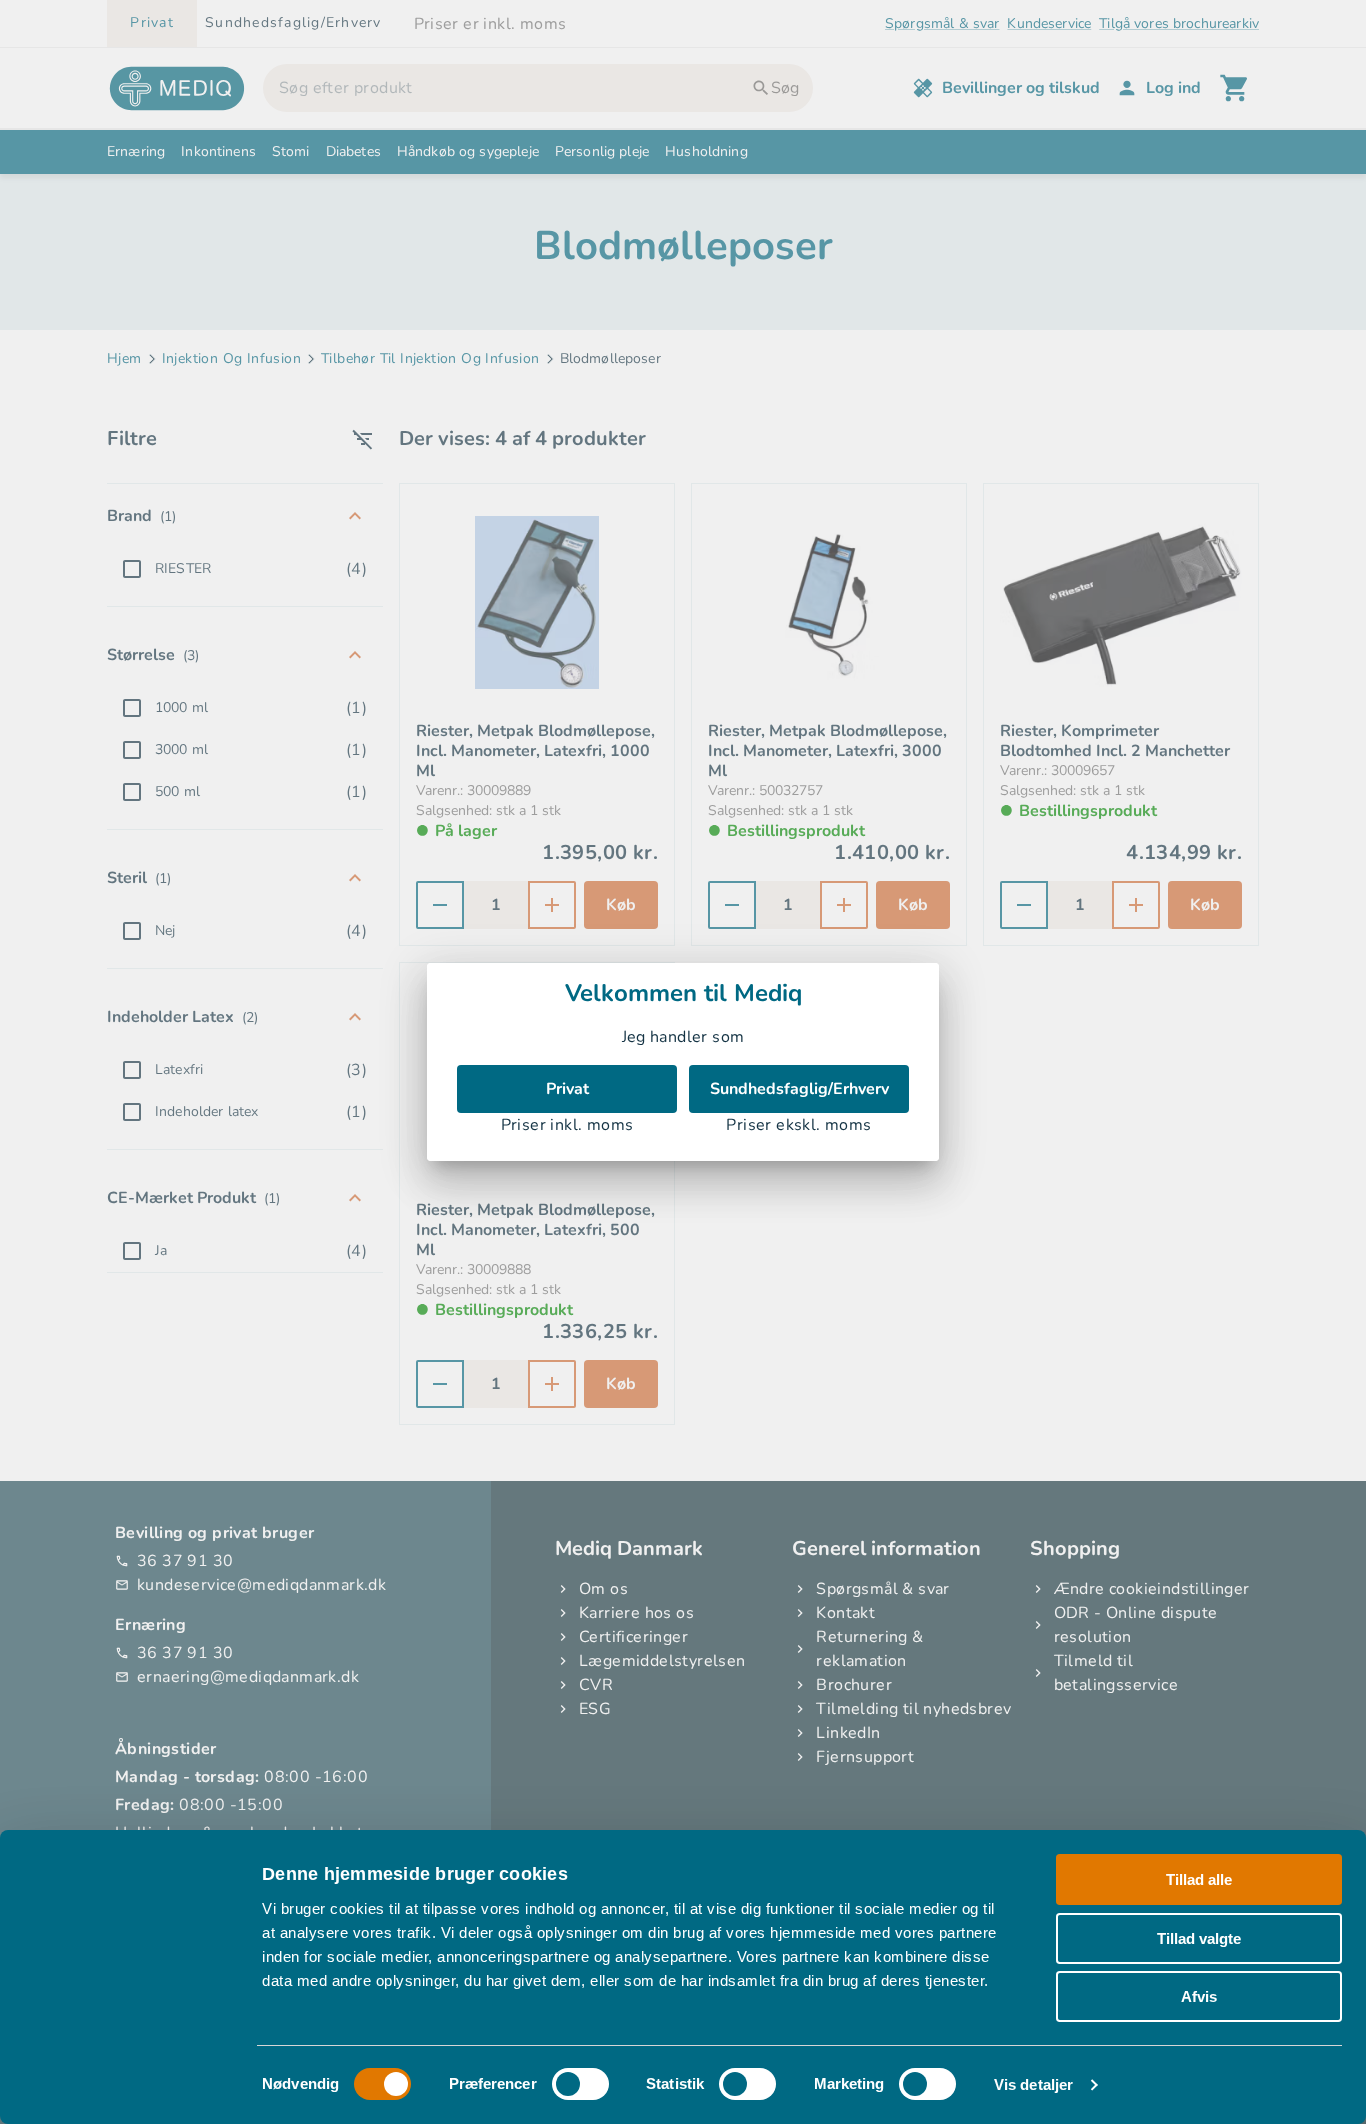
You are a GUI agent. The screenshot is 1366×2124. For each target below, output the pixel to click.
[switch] (580, 2084)
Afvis (1199, 1996)
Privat (567, 1089)
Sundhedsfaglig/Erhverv (799, 1089)
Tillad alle (1199, 1879)
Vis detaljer (1033, 2084)
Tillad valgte (1199, 1938)
